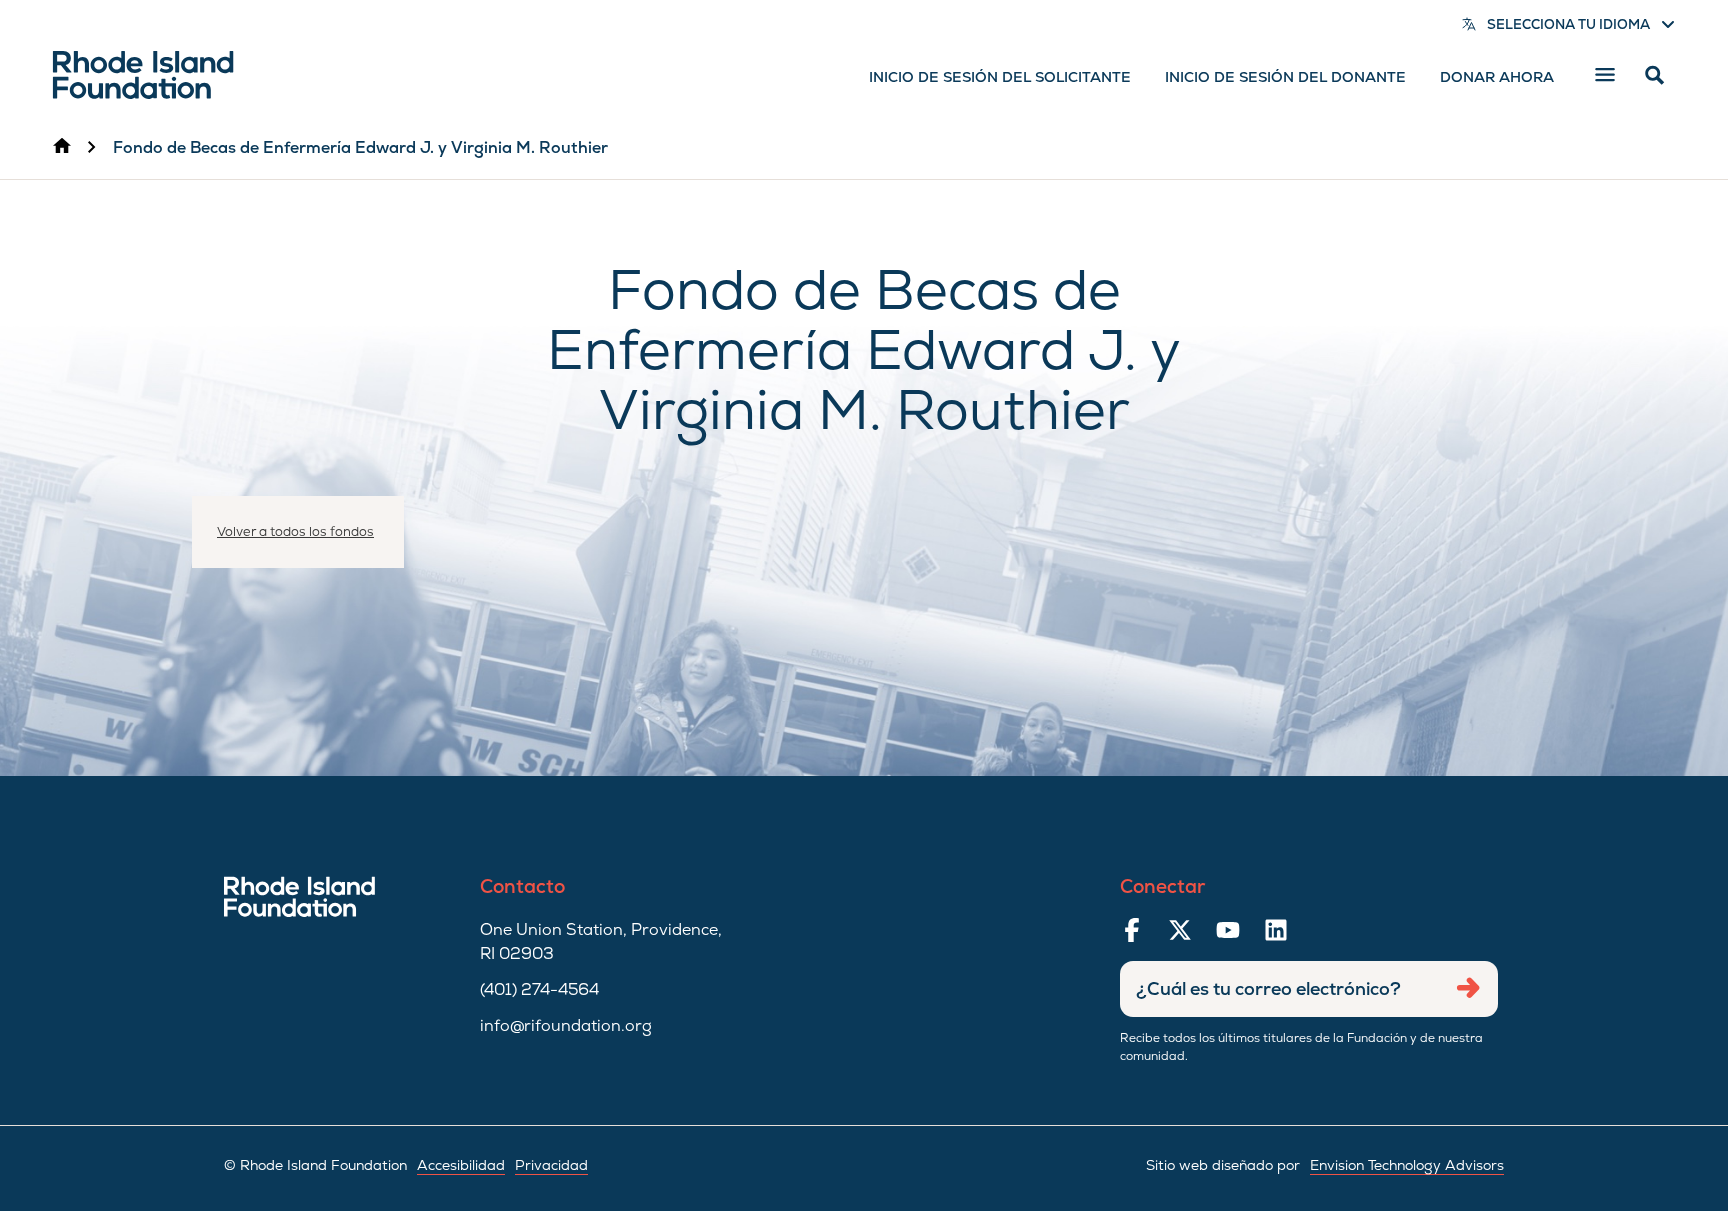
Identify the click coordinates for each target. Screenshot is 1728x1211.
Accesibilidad (461, 1165)
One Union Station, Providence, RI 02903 (601, 941)
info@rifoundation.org (566, 1025)
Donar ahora (1497, 77)
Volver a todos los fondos (295, 531)
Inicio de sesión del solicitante (1000, 77)
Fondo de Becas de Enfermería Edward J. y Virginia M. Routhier (360, 147)
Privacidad (551, 1165)
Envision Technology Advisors (1407, 1165)
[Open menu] (1605, 75)
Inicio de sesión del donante (1285, 77)
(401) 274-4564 (539, 989)
